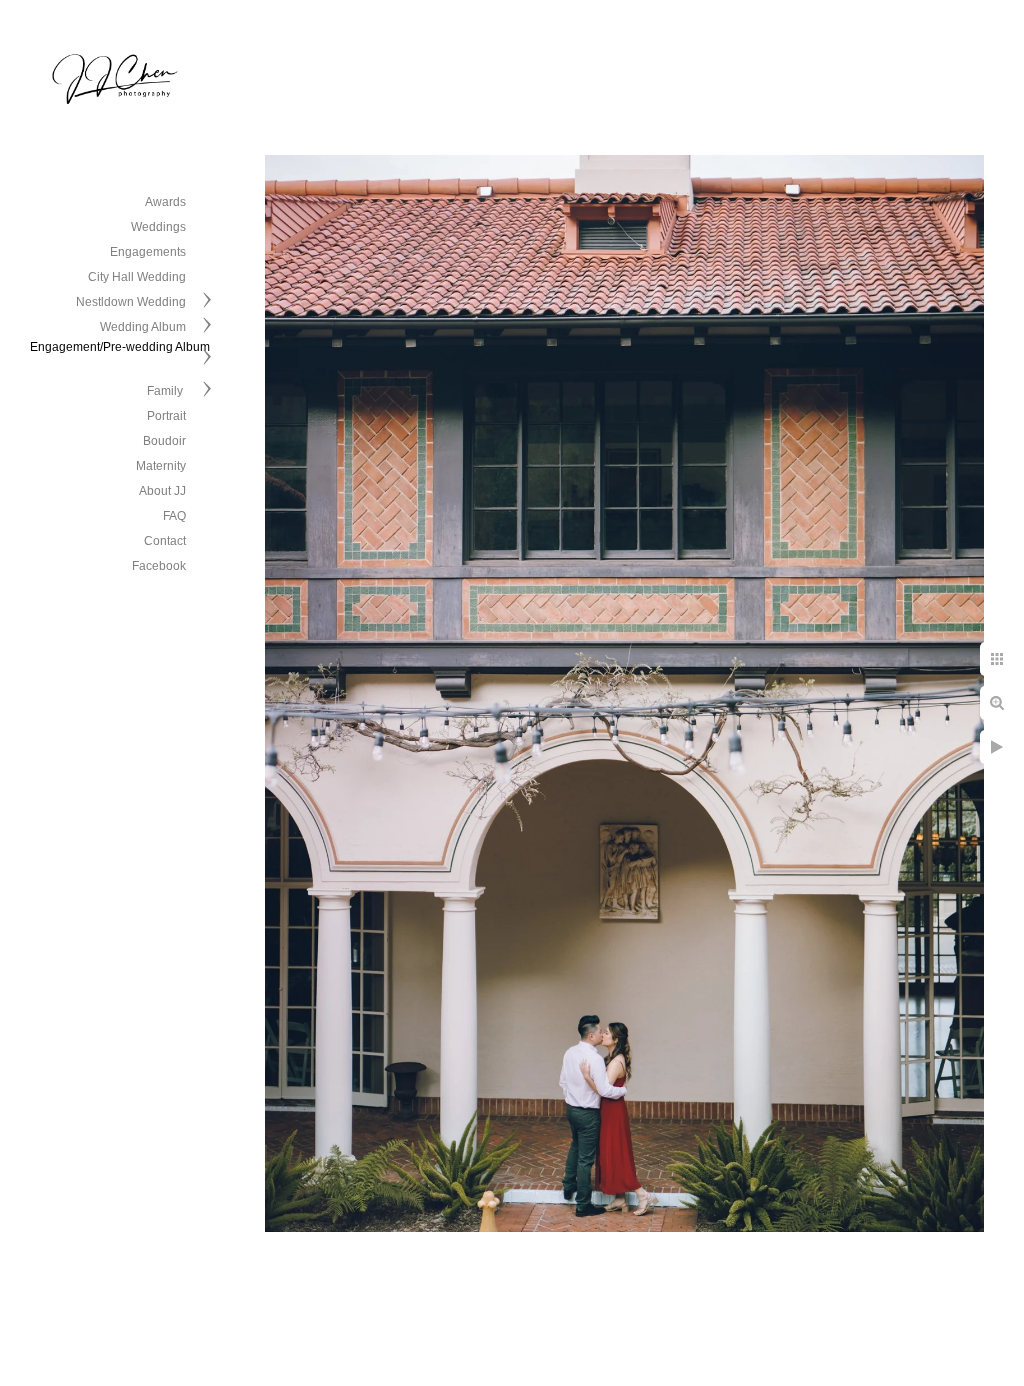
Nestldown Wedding (131, 302)
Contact (165, 541)
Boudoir (164, 441)
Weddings (158, 227)
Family (166, 391)
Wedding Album (143, 327)
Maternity (161, 466)
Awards (165, 202)
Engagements (148, 252)
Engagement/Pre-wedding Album (120, 347)
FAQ (174, 516)
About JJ (162, 491)
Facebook (159, 566)
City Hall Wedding (137, 277)
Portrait (166, 416)
